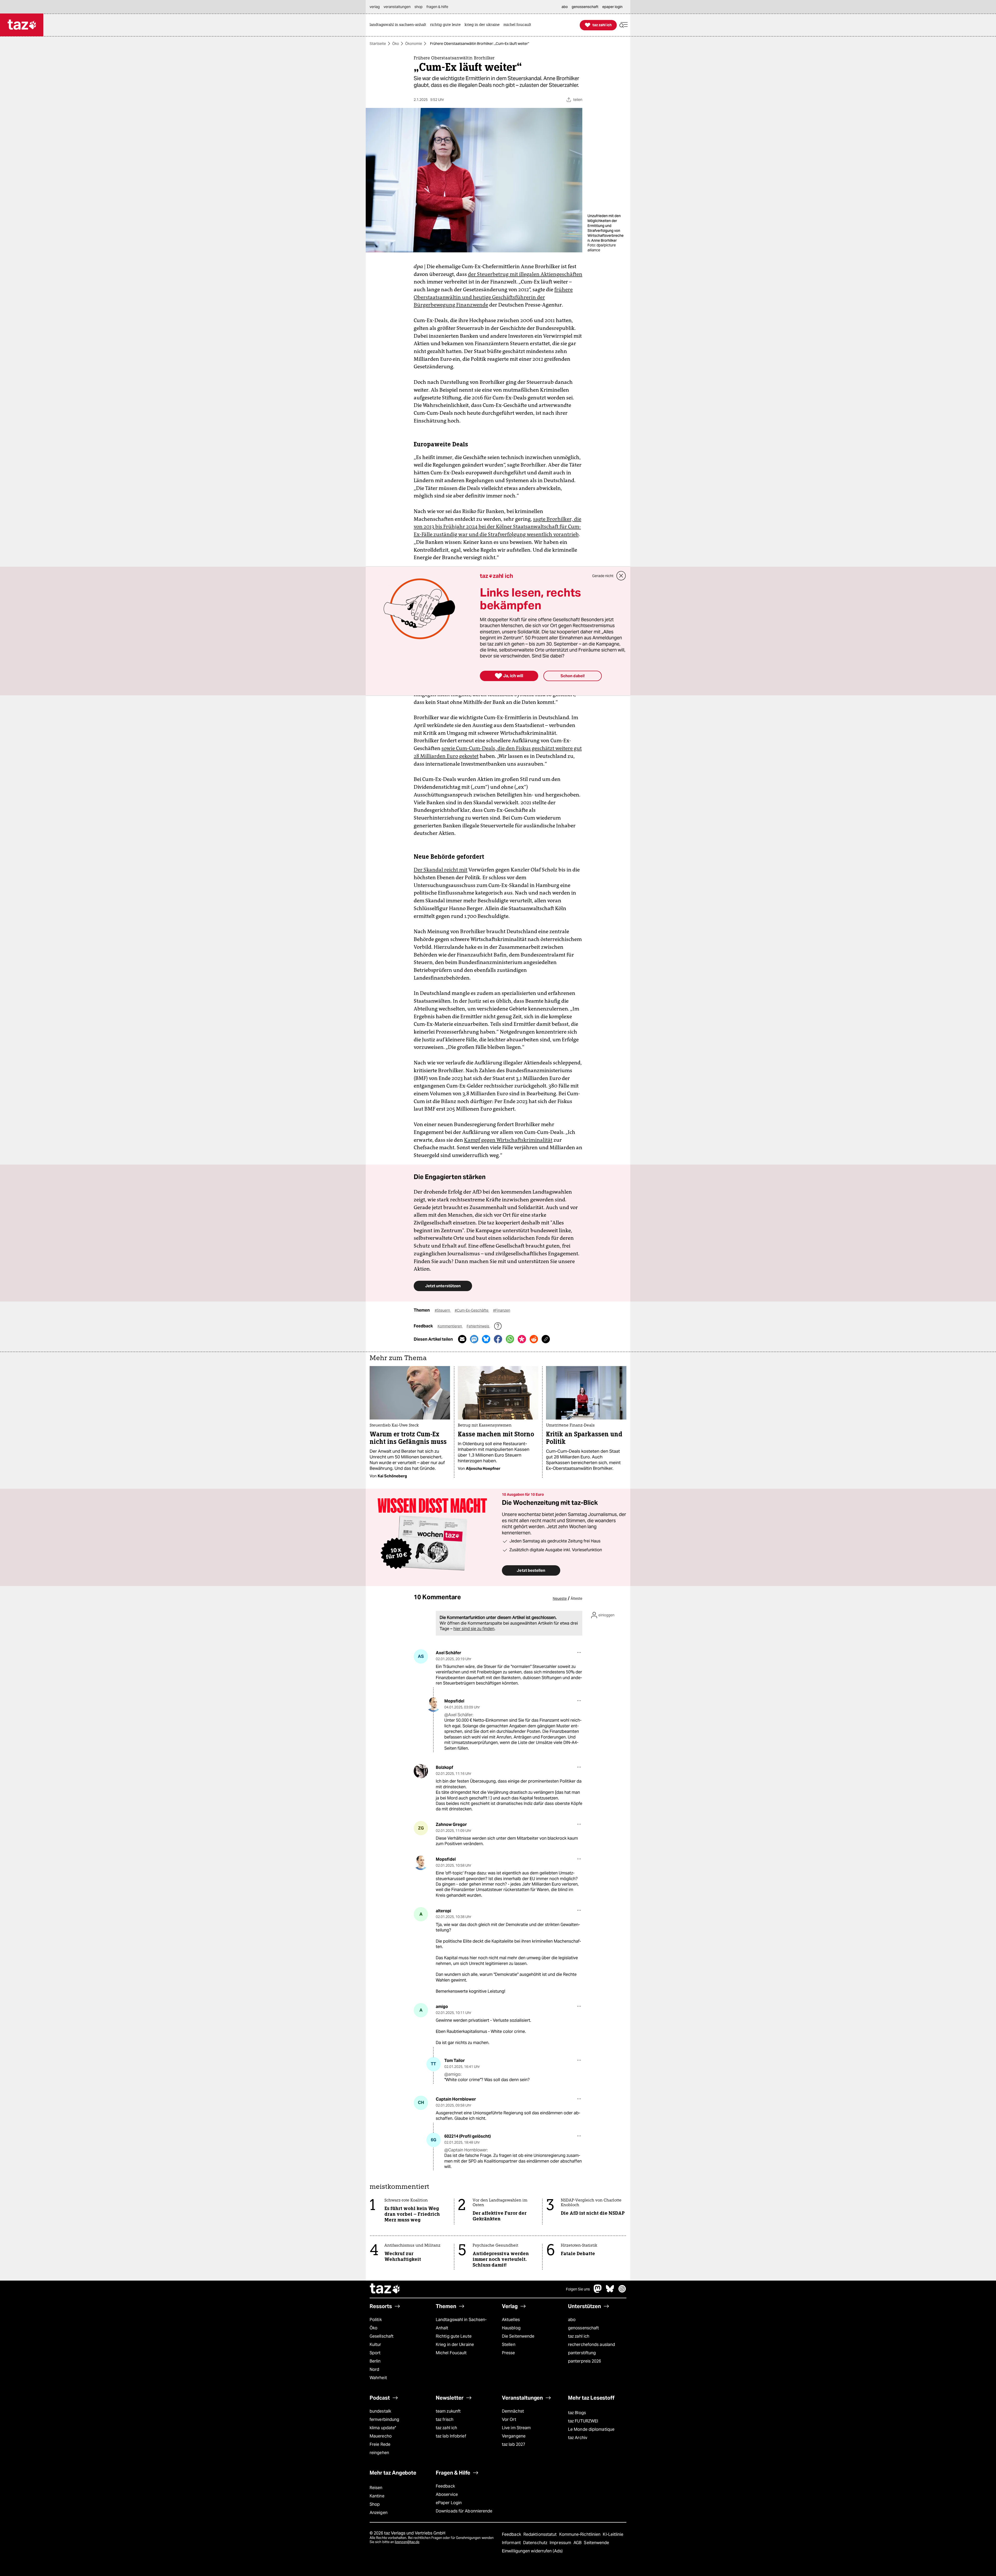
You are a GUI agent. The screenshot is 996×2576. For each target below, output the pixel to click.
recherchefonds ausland (592, 2345)
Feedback (445, 2486)
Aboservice (447, 2494)
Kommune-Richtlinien (580, 2534)
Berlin (375, 2361)
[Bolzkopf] (421, 1771)
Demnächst (513, 2411)
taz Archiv (578, 2438)
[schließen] (621, 576)
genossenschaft (583, 2328)
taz (385, 2289)
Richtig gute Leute (454, 2336)
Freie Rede (380, 2444)
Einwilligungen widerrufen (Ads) (532, 2551)
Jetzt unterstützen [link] (443, 1286)
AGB (578, 2543)
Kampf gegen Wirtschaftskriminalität (508, 1140)
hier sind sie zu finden (474, 1629)
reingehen (379, 2453)
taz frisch (445, 2419)
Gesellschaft (382, 2336)
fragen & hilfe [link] (437, 7)
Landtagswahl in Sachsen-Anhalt (461, 2324)
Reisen (376, 2488)
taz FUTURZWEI (583, 2421)
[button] (624, 25)
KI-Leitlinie (613, 2534)
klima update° (383, 2428)
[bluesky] (610, 2291)
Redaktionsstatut (541, 2534)
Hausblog (511, 2328)
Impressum (561, 2543)
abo (572, 2320)
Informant (512, 2543)
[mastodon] (598, 2291)
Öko (396, 44)
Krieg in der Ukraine (455, 2345)
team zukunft (448, 2411)
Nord (374, 2369)
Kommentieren (450, 1326)
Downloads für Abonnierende (464, 2511)
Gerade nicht (603, 576)
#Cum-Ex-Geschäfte (472, 1310)
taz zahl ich (579, 2336)
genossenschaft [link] (585, 7)
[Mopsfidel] (434, 1705)
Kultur (375, 2345)
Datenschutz (536, 2543)
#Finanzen (502, 1310)
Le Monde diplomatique (591, 2429)
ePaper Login (449, 2503)
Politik (376, 2320)
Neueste (560, 1598)
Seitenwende (596, 2543)
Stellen (509, 2345)
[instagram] (622, 2291)
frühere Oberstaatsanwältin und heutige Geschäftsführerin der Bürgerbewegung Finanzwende (493, 297)
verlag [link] (375, 7)
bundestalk (380, 2411)
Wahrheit (378, 2378)
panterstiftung (582, 2353)
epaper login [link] (612, 7)
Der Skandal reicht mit (441, 870)
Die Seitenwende (518, 2336)
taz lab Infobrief (451, 2436)
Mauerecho (381, 2436)
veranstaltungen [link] (397, 7)
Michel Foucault (451, 2353)
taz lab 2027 (514, 2444)
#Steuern (443, 1310)
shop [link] (419, 7)
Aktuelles (511, 2320)
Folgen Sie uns (578, 2289)
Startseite (378, 44)
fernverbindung (384, 2419)
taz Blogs (577, 2413)
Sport (375, 2353)
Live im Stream (516, 2428)
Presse (509, 2353)
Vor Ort (509, 2419)
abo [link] (565, 7)
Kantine (377, 2496)
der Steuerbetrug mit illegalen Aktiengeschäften (525, 274)
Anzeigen (379, 2513)
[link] (399, 25)
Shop (375, 2504)
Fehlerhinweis (478, 1326)
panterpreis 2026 (585, 2361)
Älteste (576, 1598)
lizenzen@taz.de (407, 2542)
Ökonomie (414, 44)
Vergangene (514, 2436)
